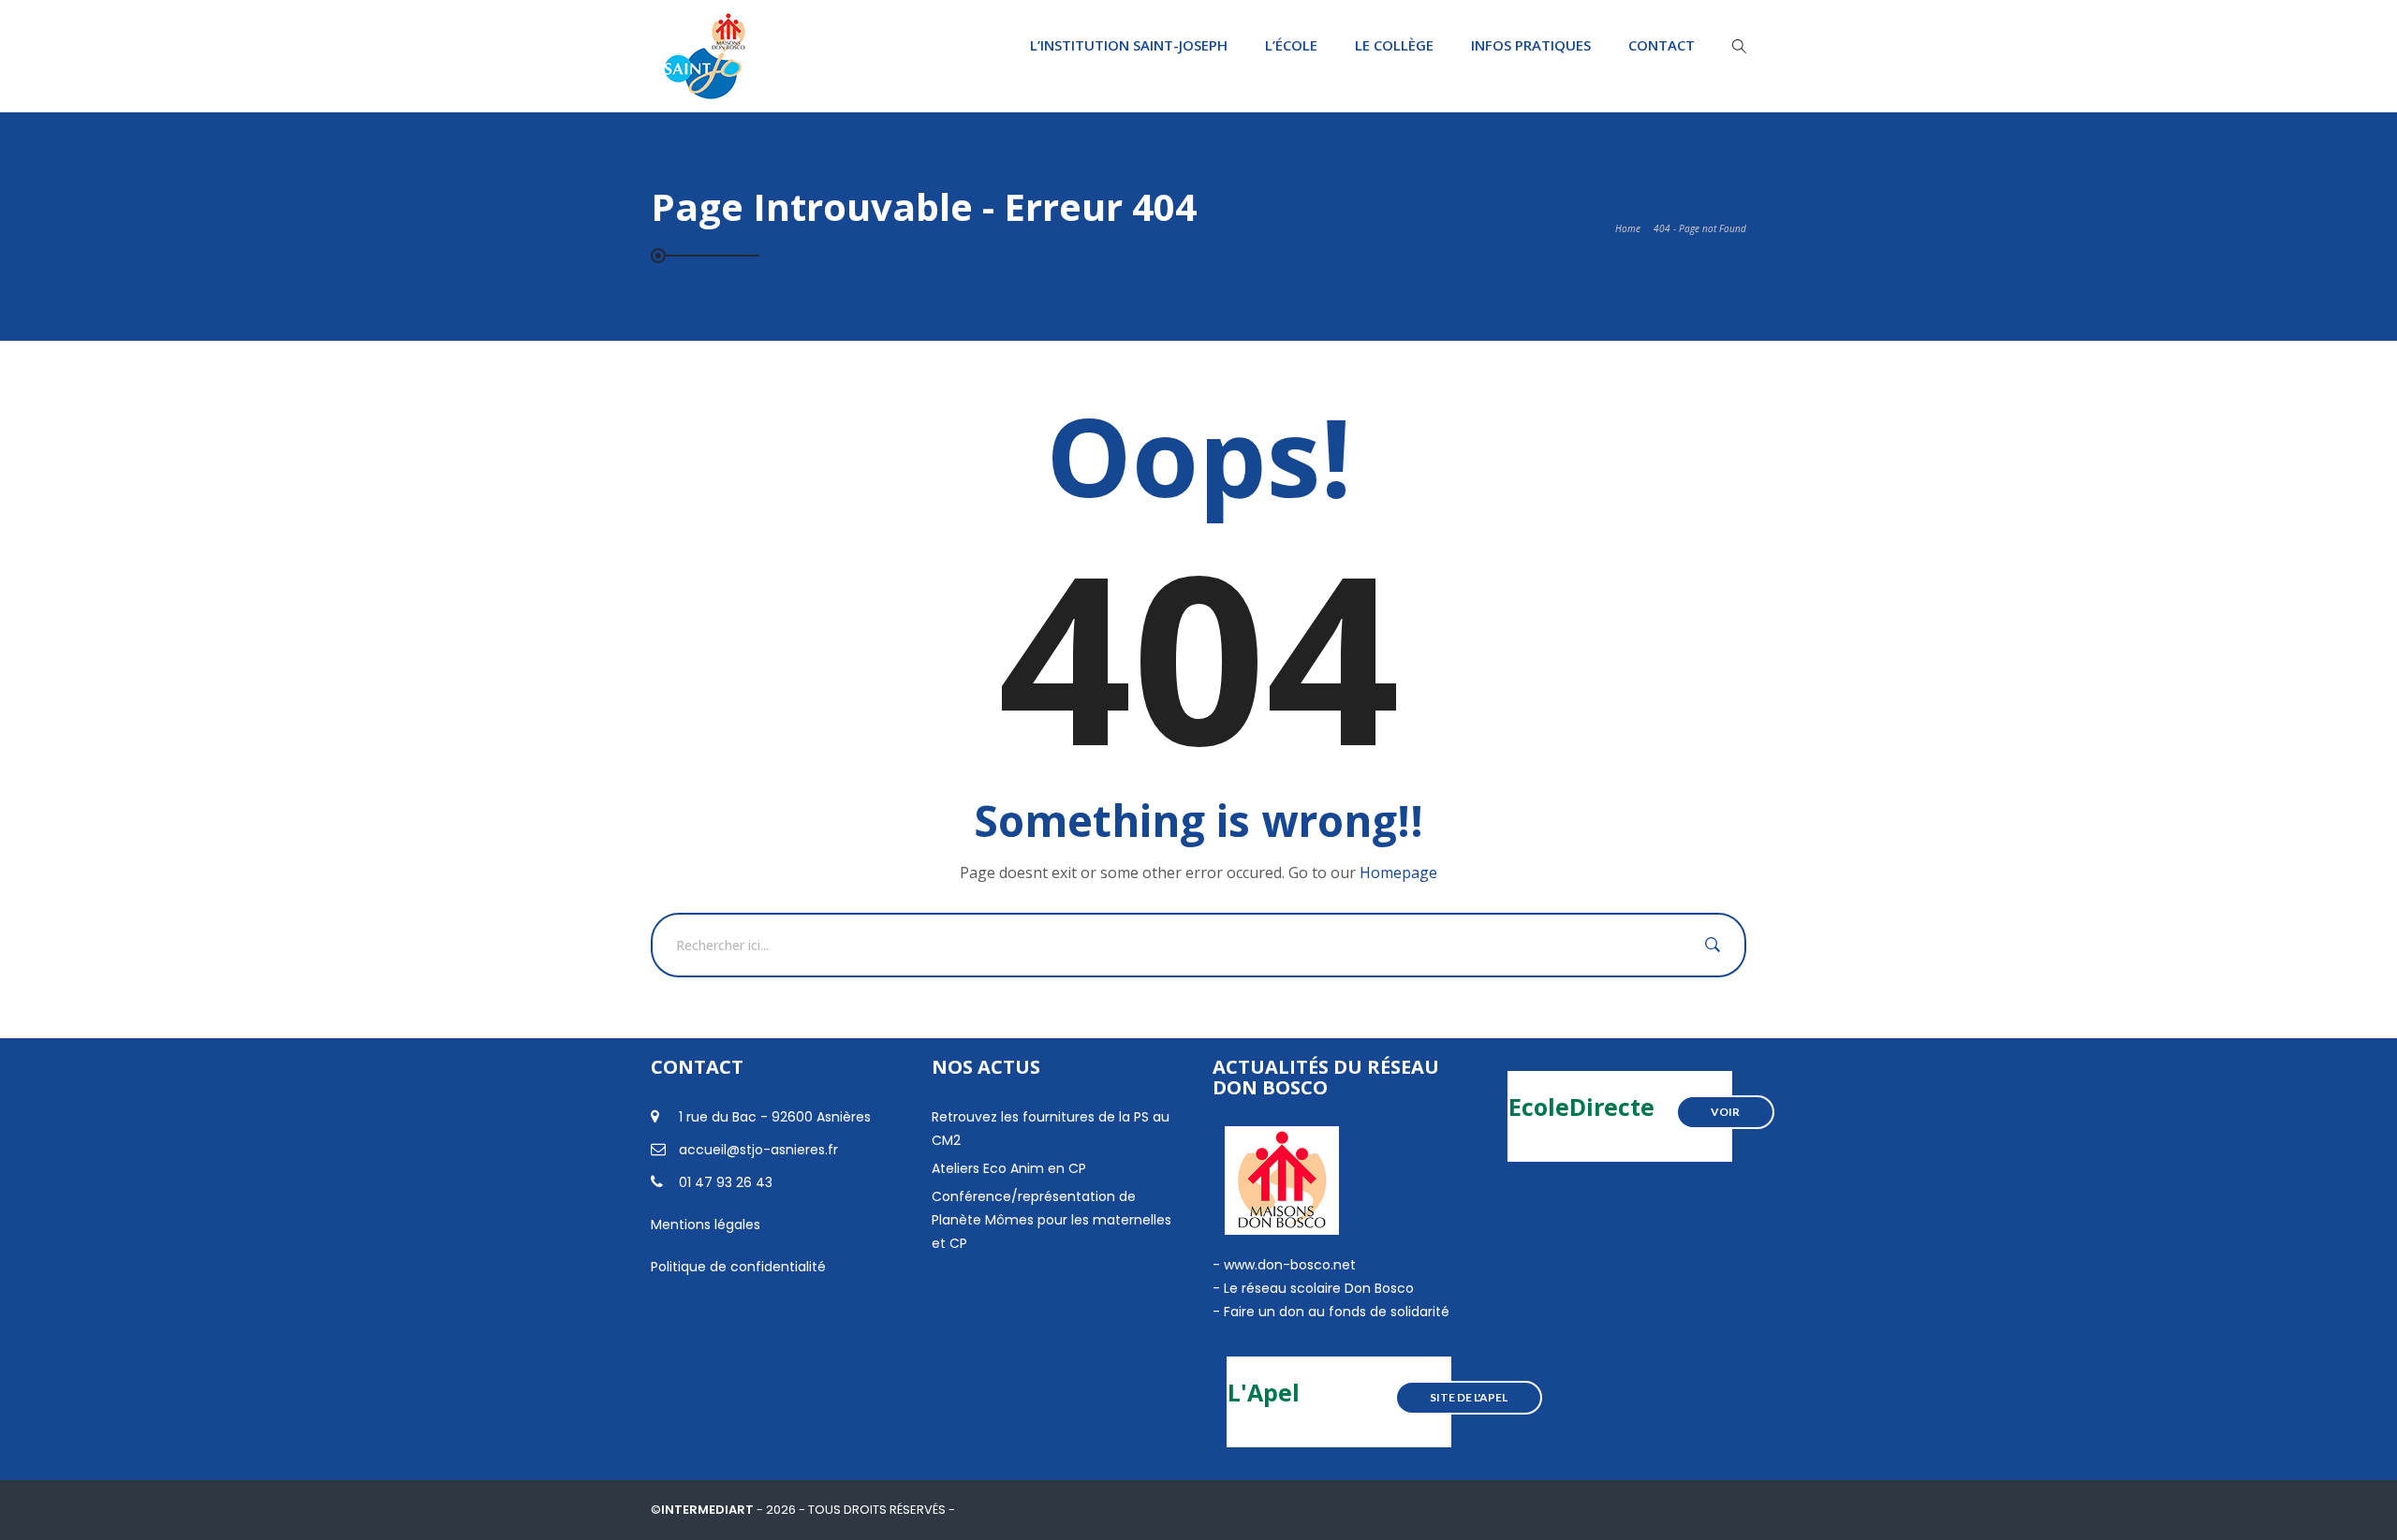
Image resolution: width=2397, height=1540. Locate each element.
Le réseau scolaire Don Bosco (1317, 1288)
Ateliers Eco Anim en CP (1009, 1168)
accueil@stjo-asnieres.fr (758, 1150)
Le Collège (1394, 45)
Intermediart (709, 1510)
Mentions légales (706, 1225)
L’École (1291, 45)
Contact (1662, 45)
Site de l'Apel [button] (1469, 1397)
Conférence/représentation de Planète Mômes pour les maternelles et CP (1051, 1220)
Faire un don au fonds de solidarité (1337, 1312)
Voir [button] (1725, 1112)
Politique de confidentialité (738, 1267)
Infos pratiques (1531, 45)
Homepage (1398, 873)
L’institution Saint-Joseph (1129, 45)
